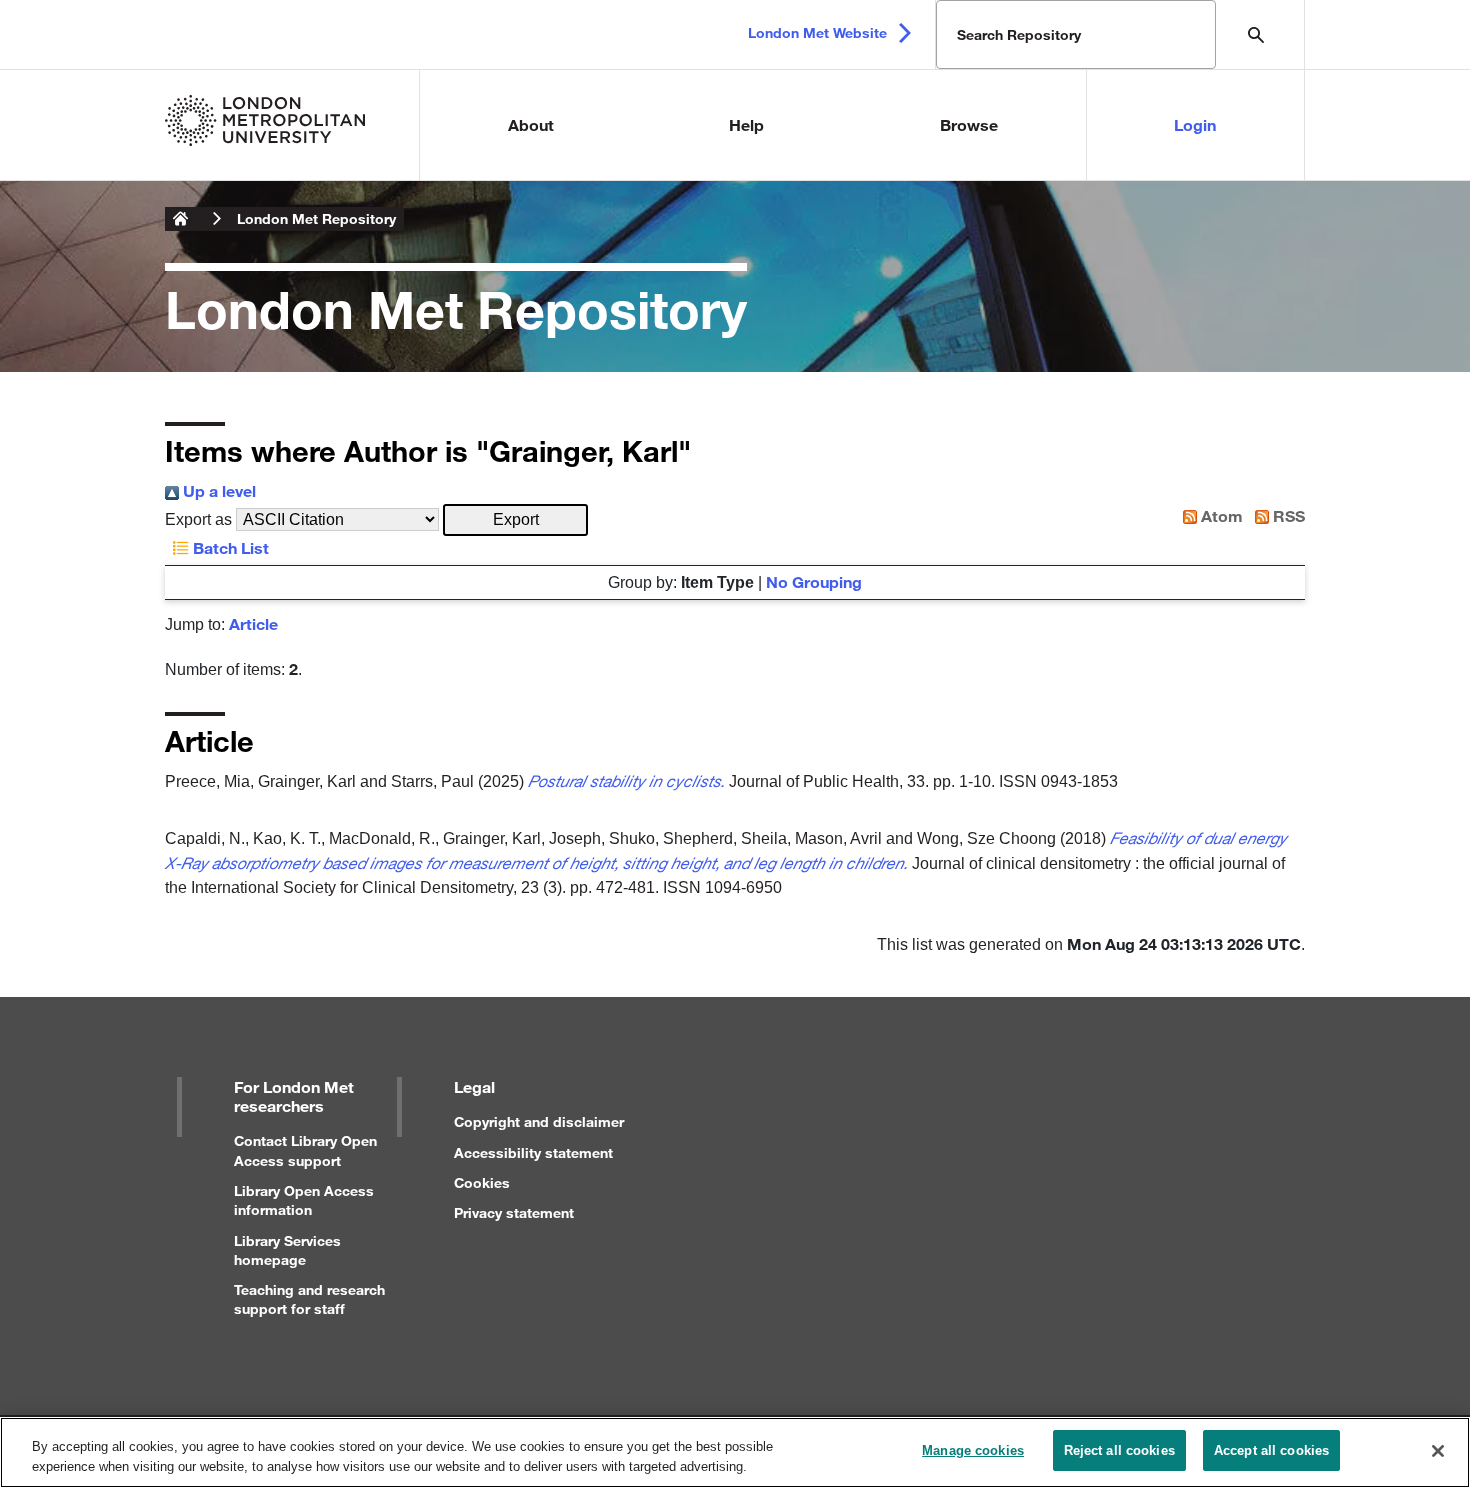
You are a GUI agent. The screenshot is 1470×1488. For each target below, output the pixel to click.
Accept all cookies (1271, 1450)
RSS (1287, 515)
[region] (735, 1452)
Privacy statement (514, 1212)
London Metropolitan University (181, 219)
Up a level (217, 490)
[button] (515, 520)
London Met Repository (316, 218)
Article (253, 623)
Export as (198, 519)
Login (1195, 124)
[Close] (1438, 1451)
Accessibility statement (533, 1152)
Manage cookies (973, 1450)
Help (746, 124)
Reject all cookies (1119, 1450)
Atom (1220, 515)
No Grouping (814, 581)
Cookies (482, 1182)
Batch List (229, 547)
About (531, 124)
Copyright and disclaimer (539, 1121)
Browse (969, 124)
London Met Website (817, 32)
